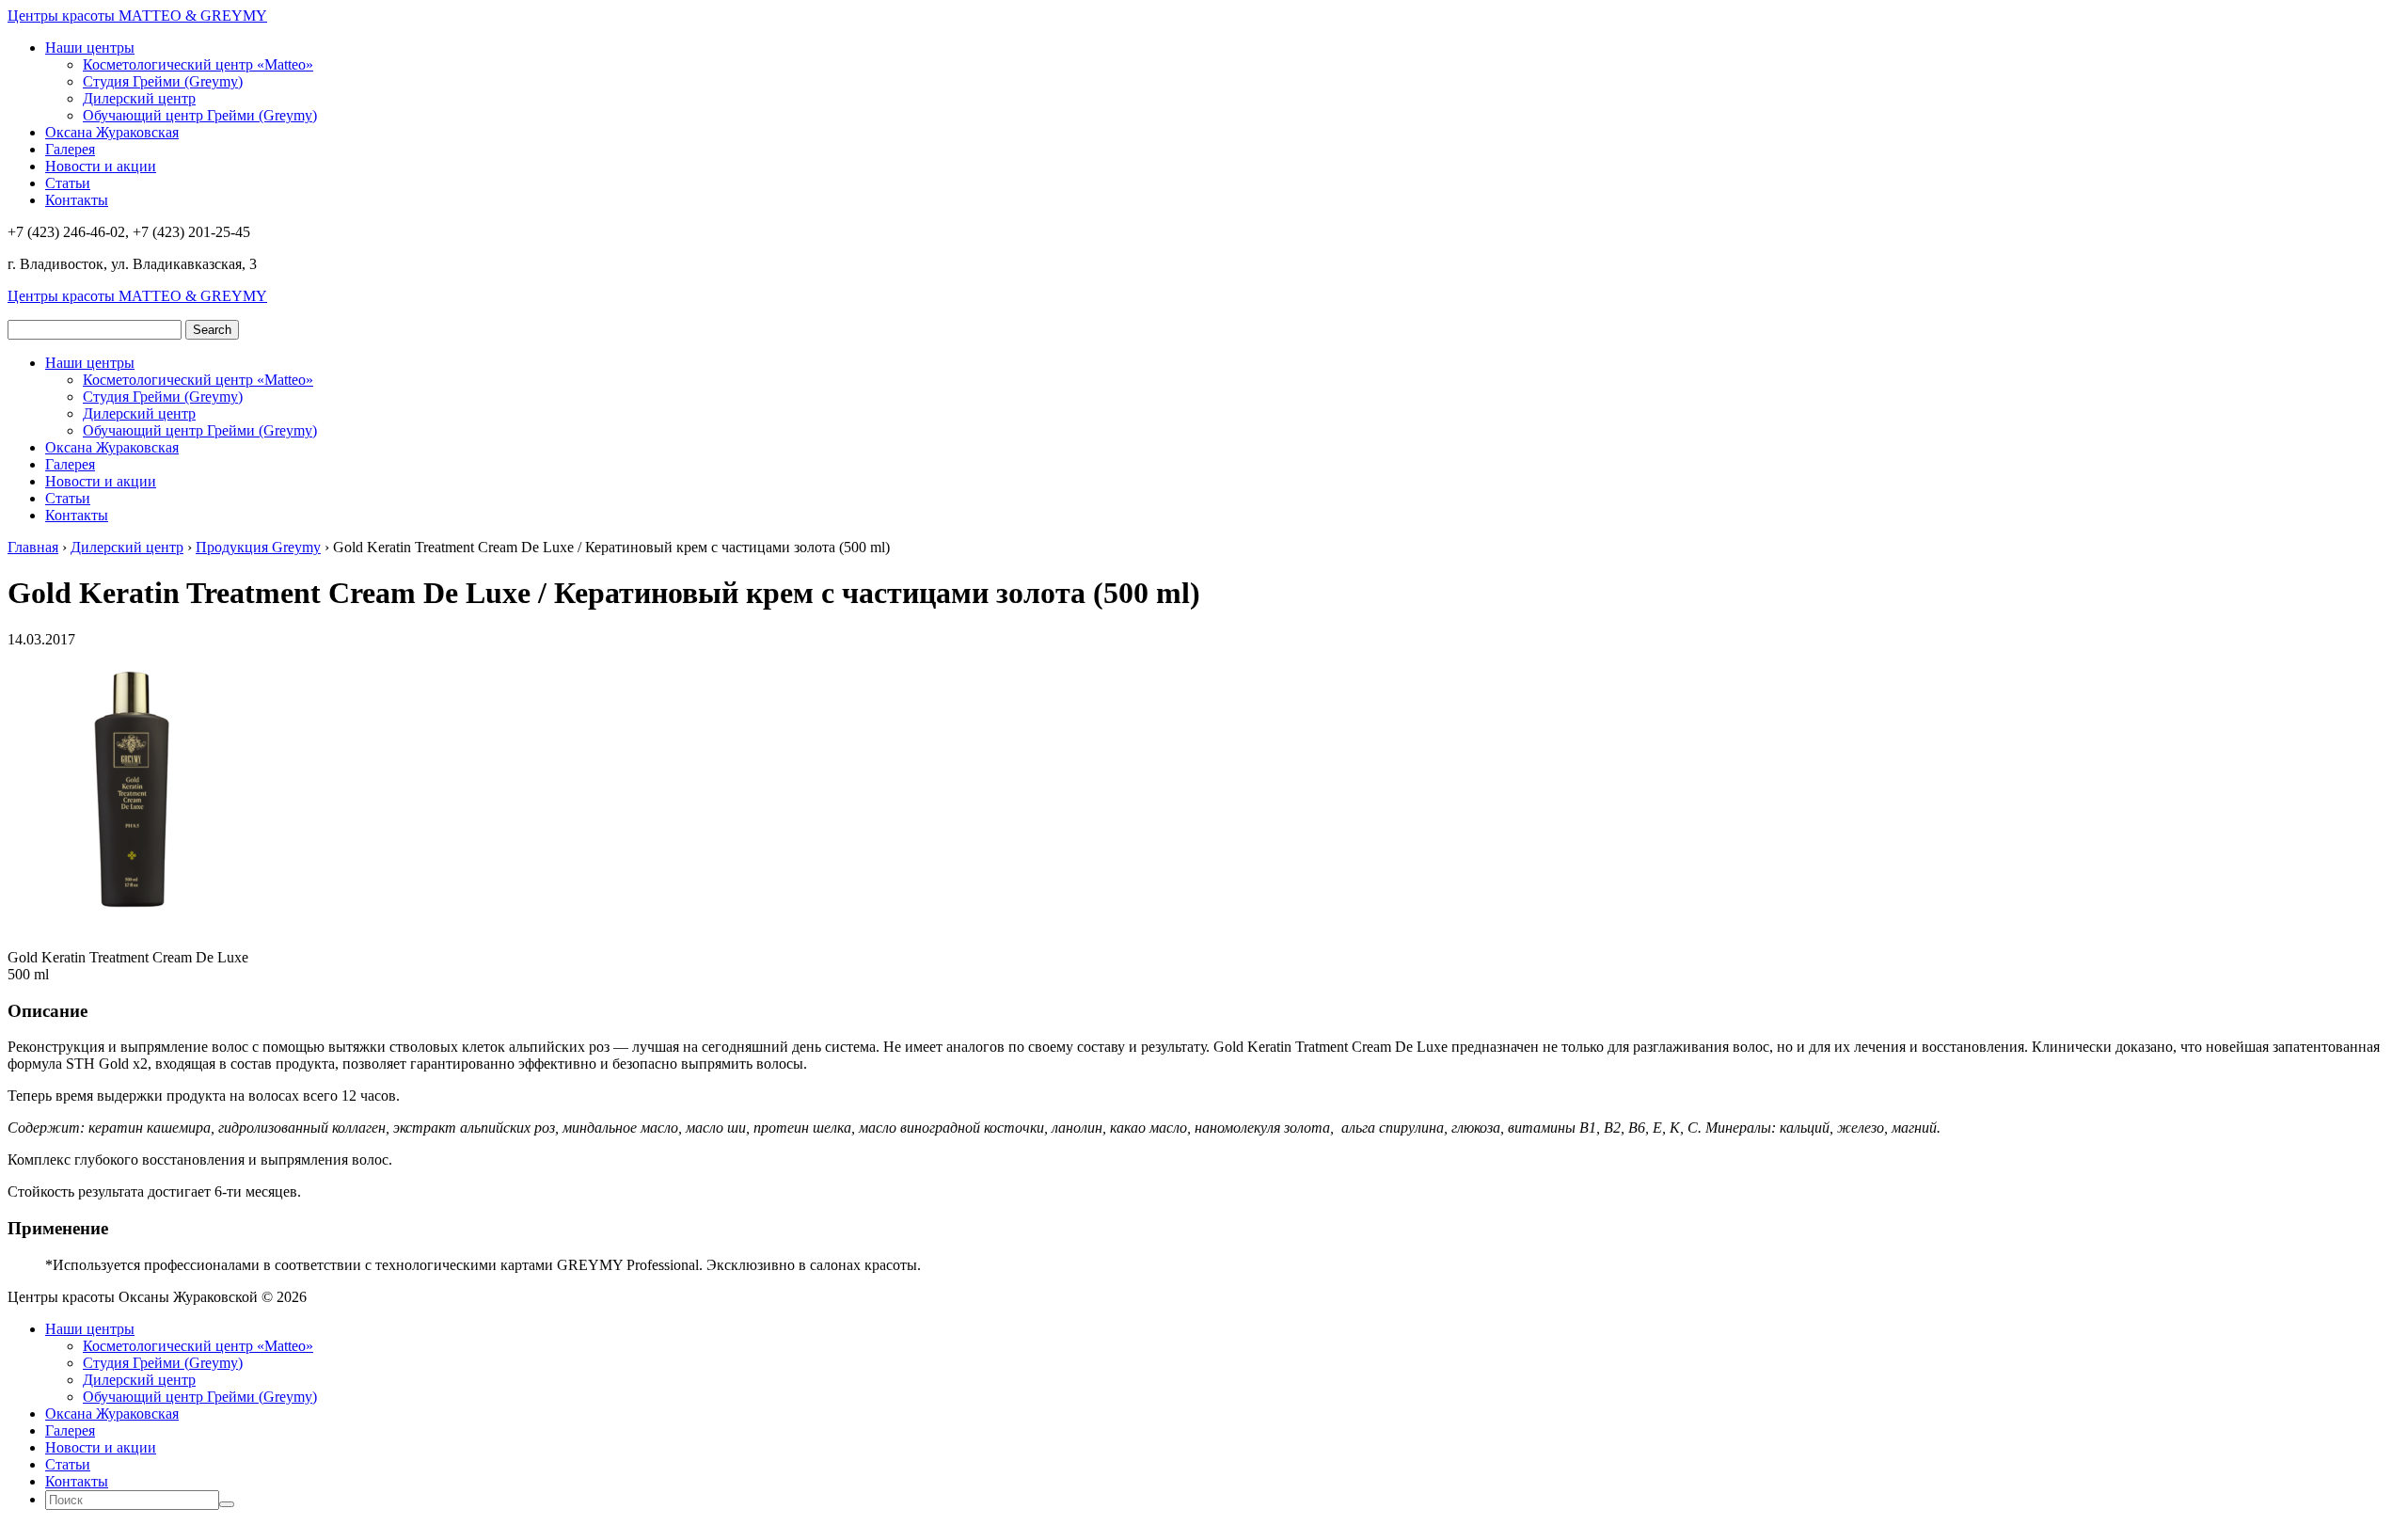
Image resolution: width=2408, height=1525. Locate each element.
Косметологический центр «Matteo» (198, 64)
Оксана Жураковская (112, 132)
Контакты (77, 200)
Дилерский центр (139, 98)
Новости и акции (101, 166)
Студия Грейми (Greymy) (163, 81)
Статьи (68, 183)
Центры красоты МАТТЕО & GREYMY (137, 16)
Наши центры (90, 48)
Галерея (70, 149)
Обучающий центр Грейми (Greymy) (200, 115)
